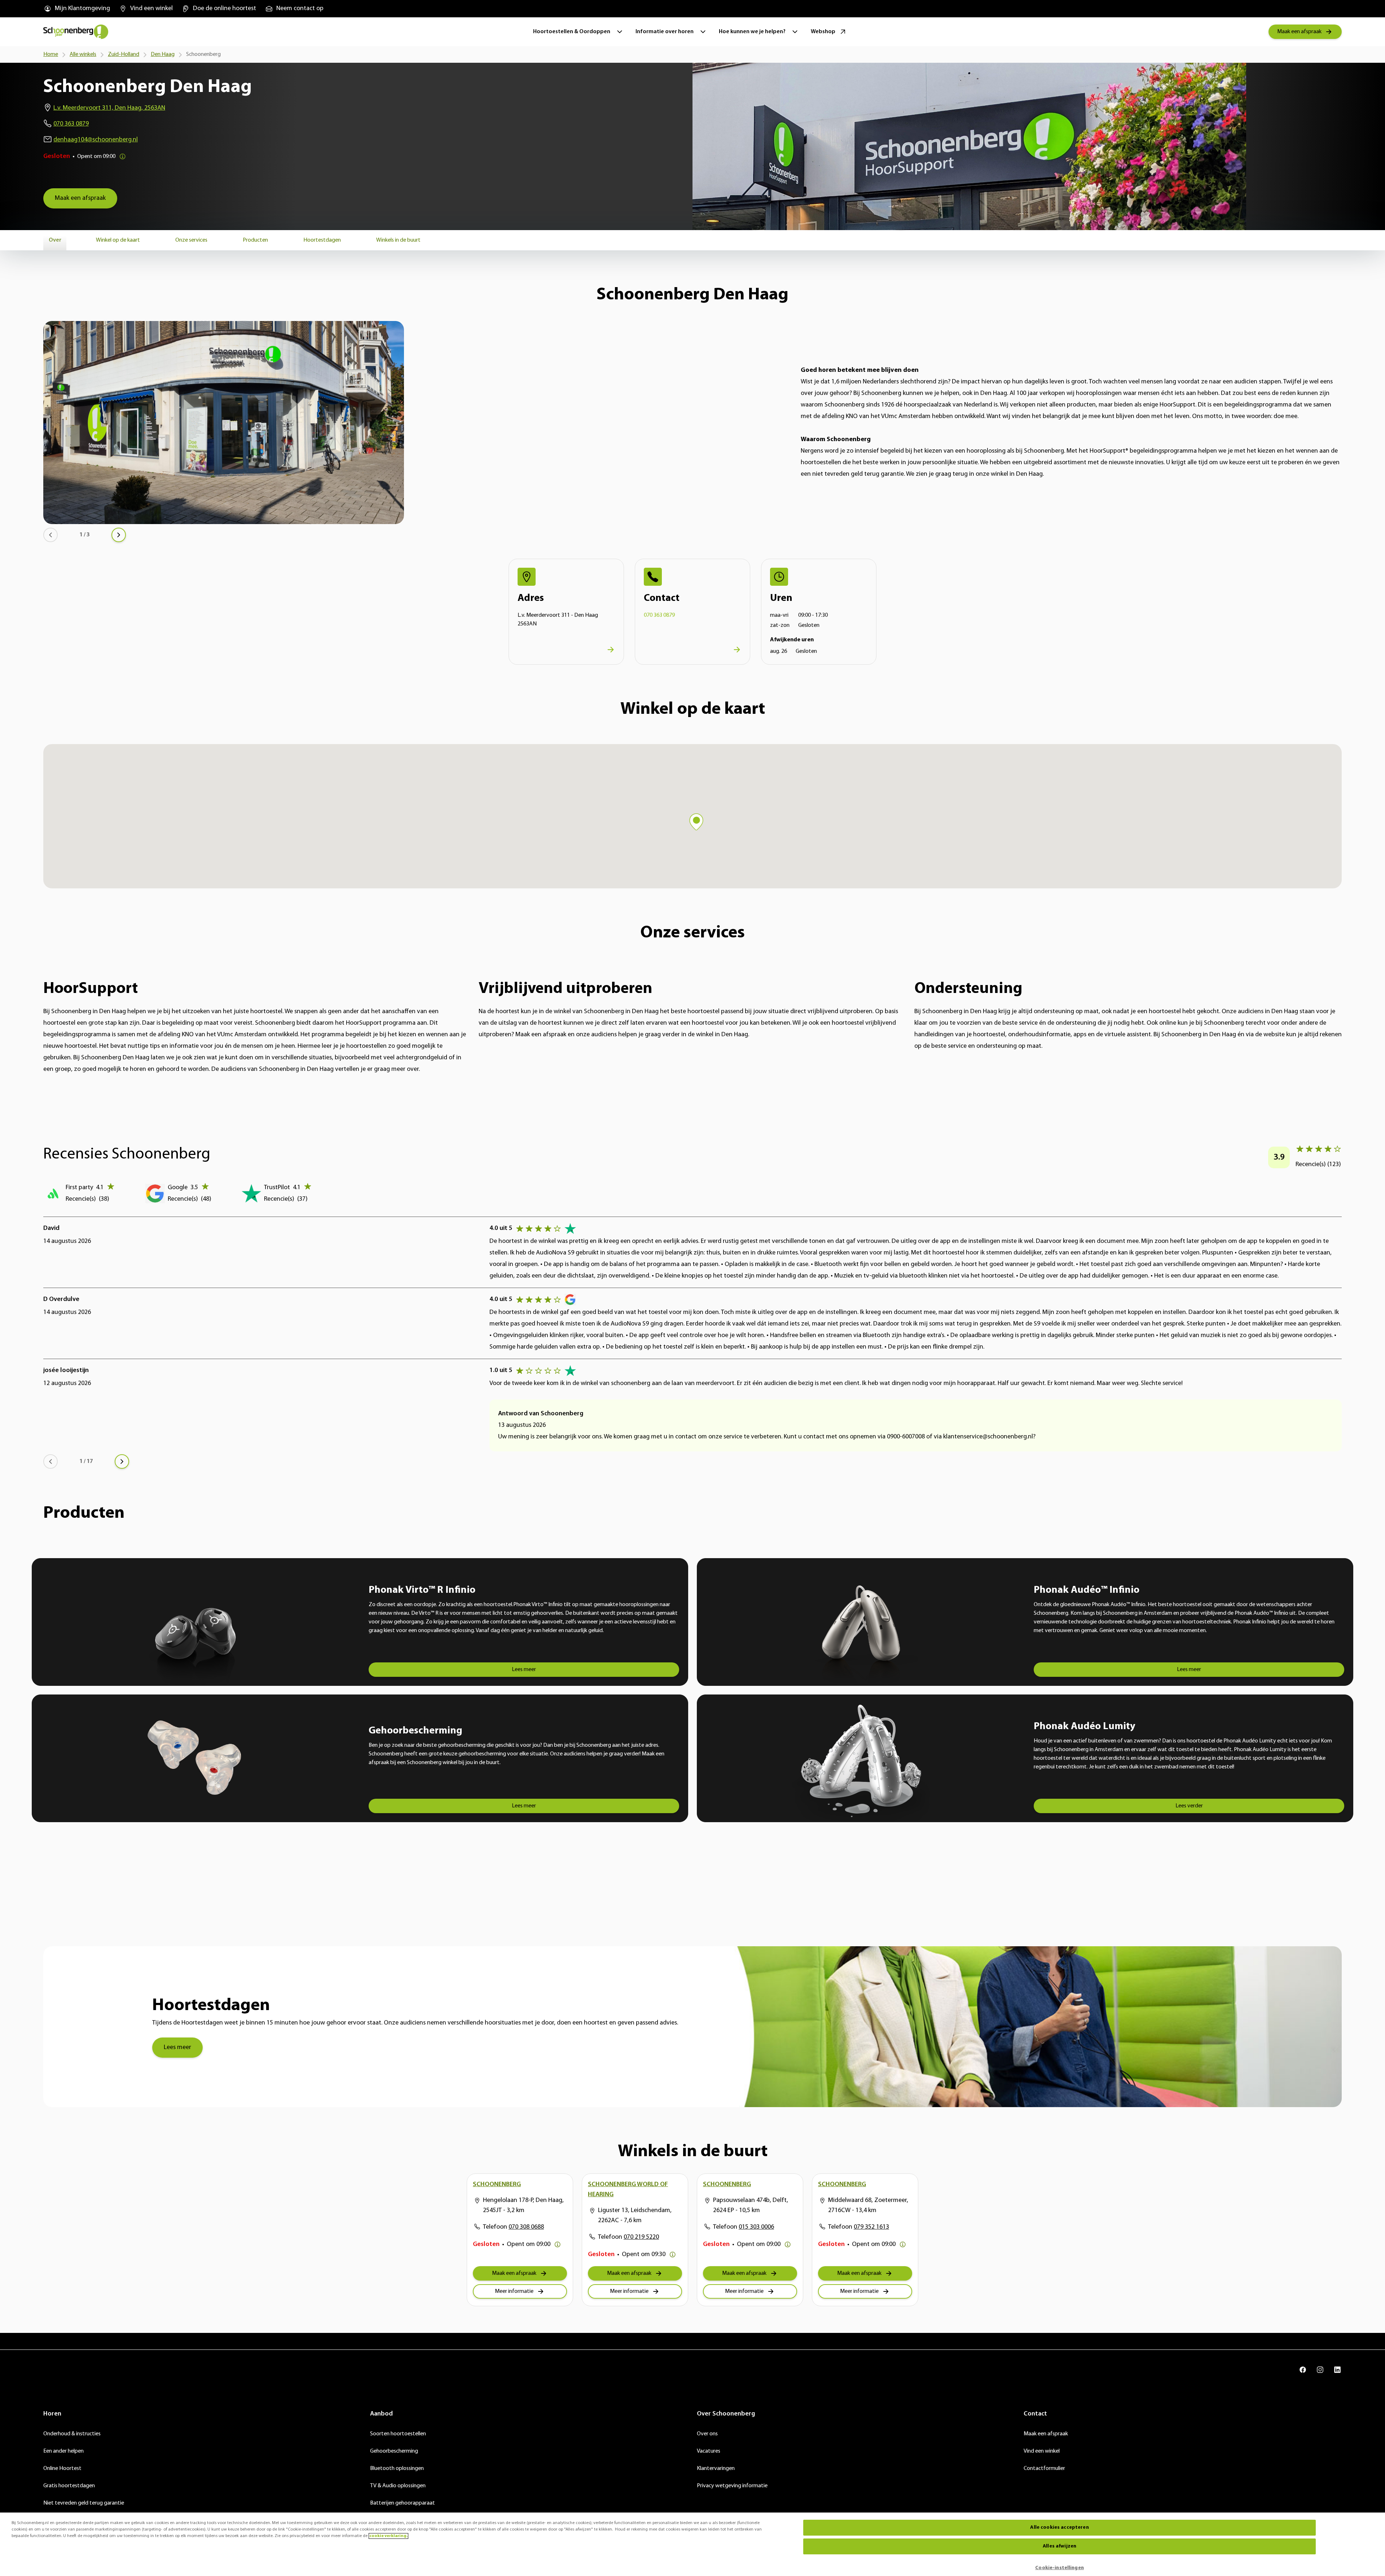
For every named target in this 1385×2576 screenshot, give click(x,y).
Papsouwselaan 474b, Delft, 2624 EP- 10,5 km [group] (751, 2206)
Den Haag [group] (163, 54)
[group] (77, 9)
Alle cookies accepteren (1059, 2527)
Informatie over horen (665, 32)
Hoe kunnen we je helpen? (752, 32)
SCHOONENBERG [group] (497, 2185)
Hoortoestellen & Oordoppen (572, 32)
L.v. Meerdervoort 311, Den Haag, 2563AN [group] (109, 108)
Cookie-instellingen (1059, 2568)
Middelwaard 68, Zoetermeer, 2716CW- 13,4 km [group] (868, 2206)
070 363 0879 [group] (71, 124)
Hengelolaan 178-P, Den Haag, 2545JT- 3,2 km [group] (523, 2206)
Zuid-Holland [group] (124, 54)
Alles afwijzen (1059, 2546)
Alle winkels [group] (83, 54)
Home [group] (51, 54)
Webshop (823, 32)
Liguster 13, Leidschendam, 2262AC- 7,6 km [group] (635, 2216)
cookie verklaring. (388, 2536)
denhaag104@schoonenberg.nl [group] (96, 140)
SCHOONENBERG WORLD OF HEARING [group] (628, 2190)
